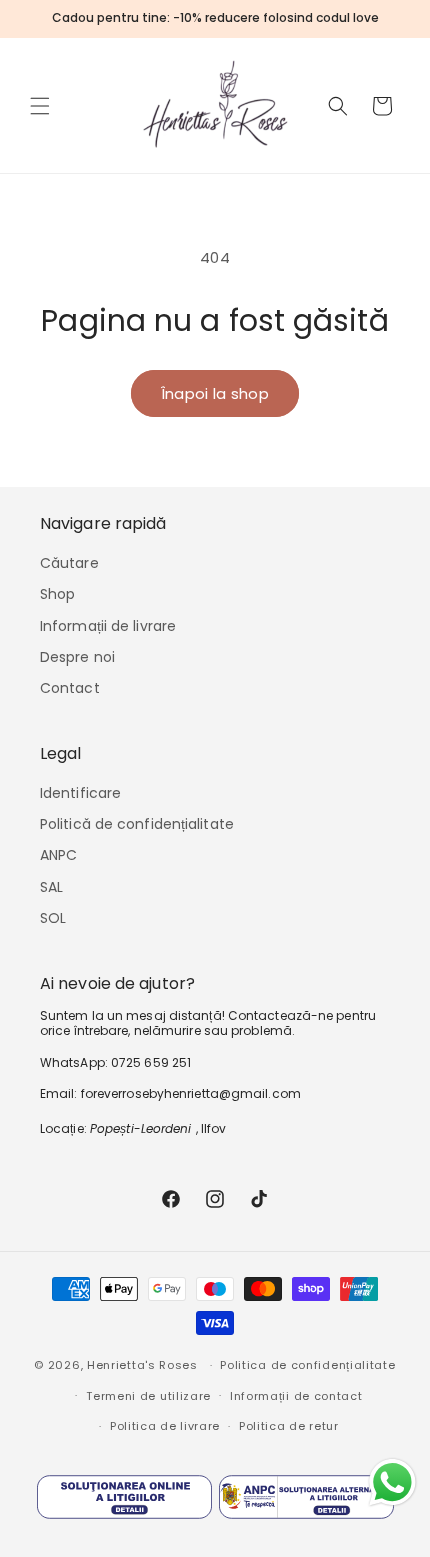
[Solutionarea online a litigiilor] (124, 1501)
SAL (51, 887)
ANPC (58, 855)
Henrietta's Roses (142, 1365)
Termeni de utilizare (148, 1396)
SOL (53, 918)
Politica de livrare (165, 1426)
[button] (40, 106)
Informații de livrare (108, 626)
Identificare (80, 793)
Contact (70, 688)
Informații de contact (296, 1396)
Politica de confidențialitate (307, 1365)
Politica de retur (289, 1426)
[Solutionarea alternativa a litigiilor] (306, 1501)
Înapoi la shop (215, 393)
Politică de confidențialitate (137, 824)
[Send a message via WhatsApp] (392, 1482)
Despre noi (77, 657)
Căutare (69, 563)
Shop (57, 594)
